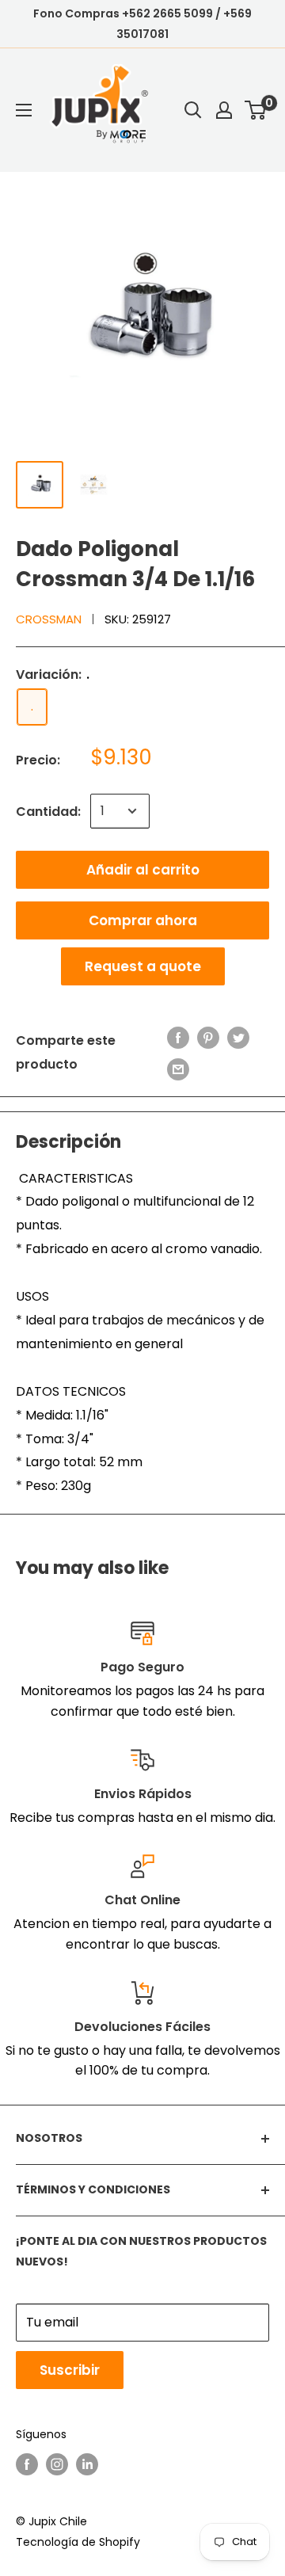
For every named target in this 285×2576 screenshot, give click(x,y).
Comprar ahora (143, 920)
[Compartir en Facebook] (178, 1037)
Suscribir (70, 2370)
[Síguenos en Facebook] (27, 2464)
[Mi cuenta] (224, 110)
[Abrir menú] (24, 110)
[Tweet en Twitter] (238, 1037)
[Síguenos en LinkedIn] (87, 2464)
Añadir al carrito (143, 870)
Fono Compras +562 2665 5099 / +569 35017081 (142, 24)
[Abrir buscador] (193, 110)
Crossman (49, 619)
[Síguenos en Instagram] (57, 2464)
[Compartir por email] (178, 1069)
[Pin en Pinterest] (208, 1037)
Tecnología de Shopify (78, 2542)
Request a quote (143, 966)
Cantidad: (48, 812)
